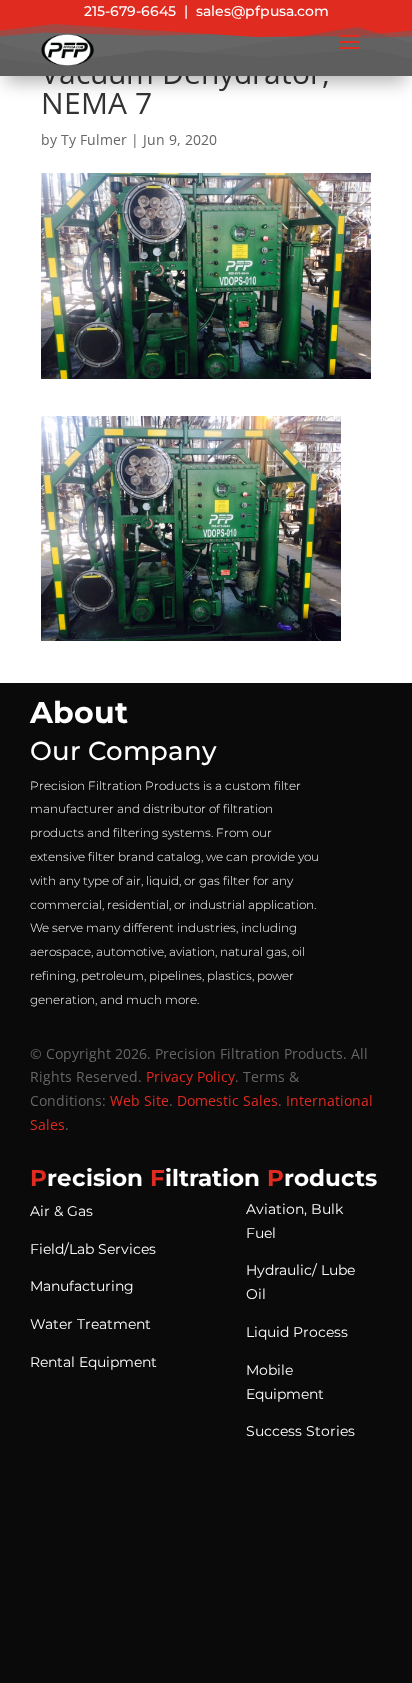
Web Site (139, 1100)
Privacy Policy (190, 1076)
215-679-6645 (130, 11)
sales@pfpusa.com (262, 11)
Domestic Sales (227, 1100)
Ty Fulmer (94, 139)
